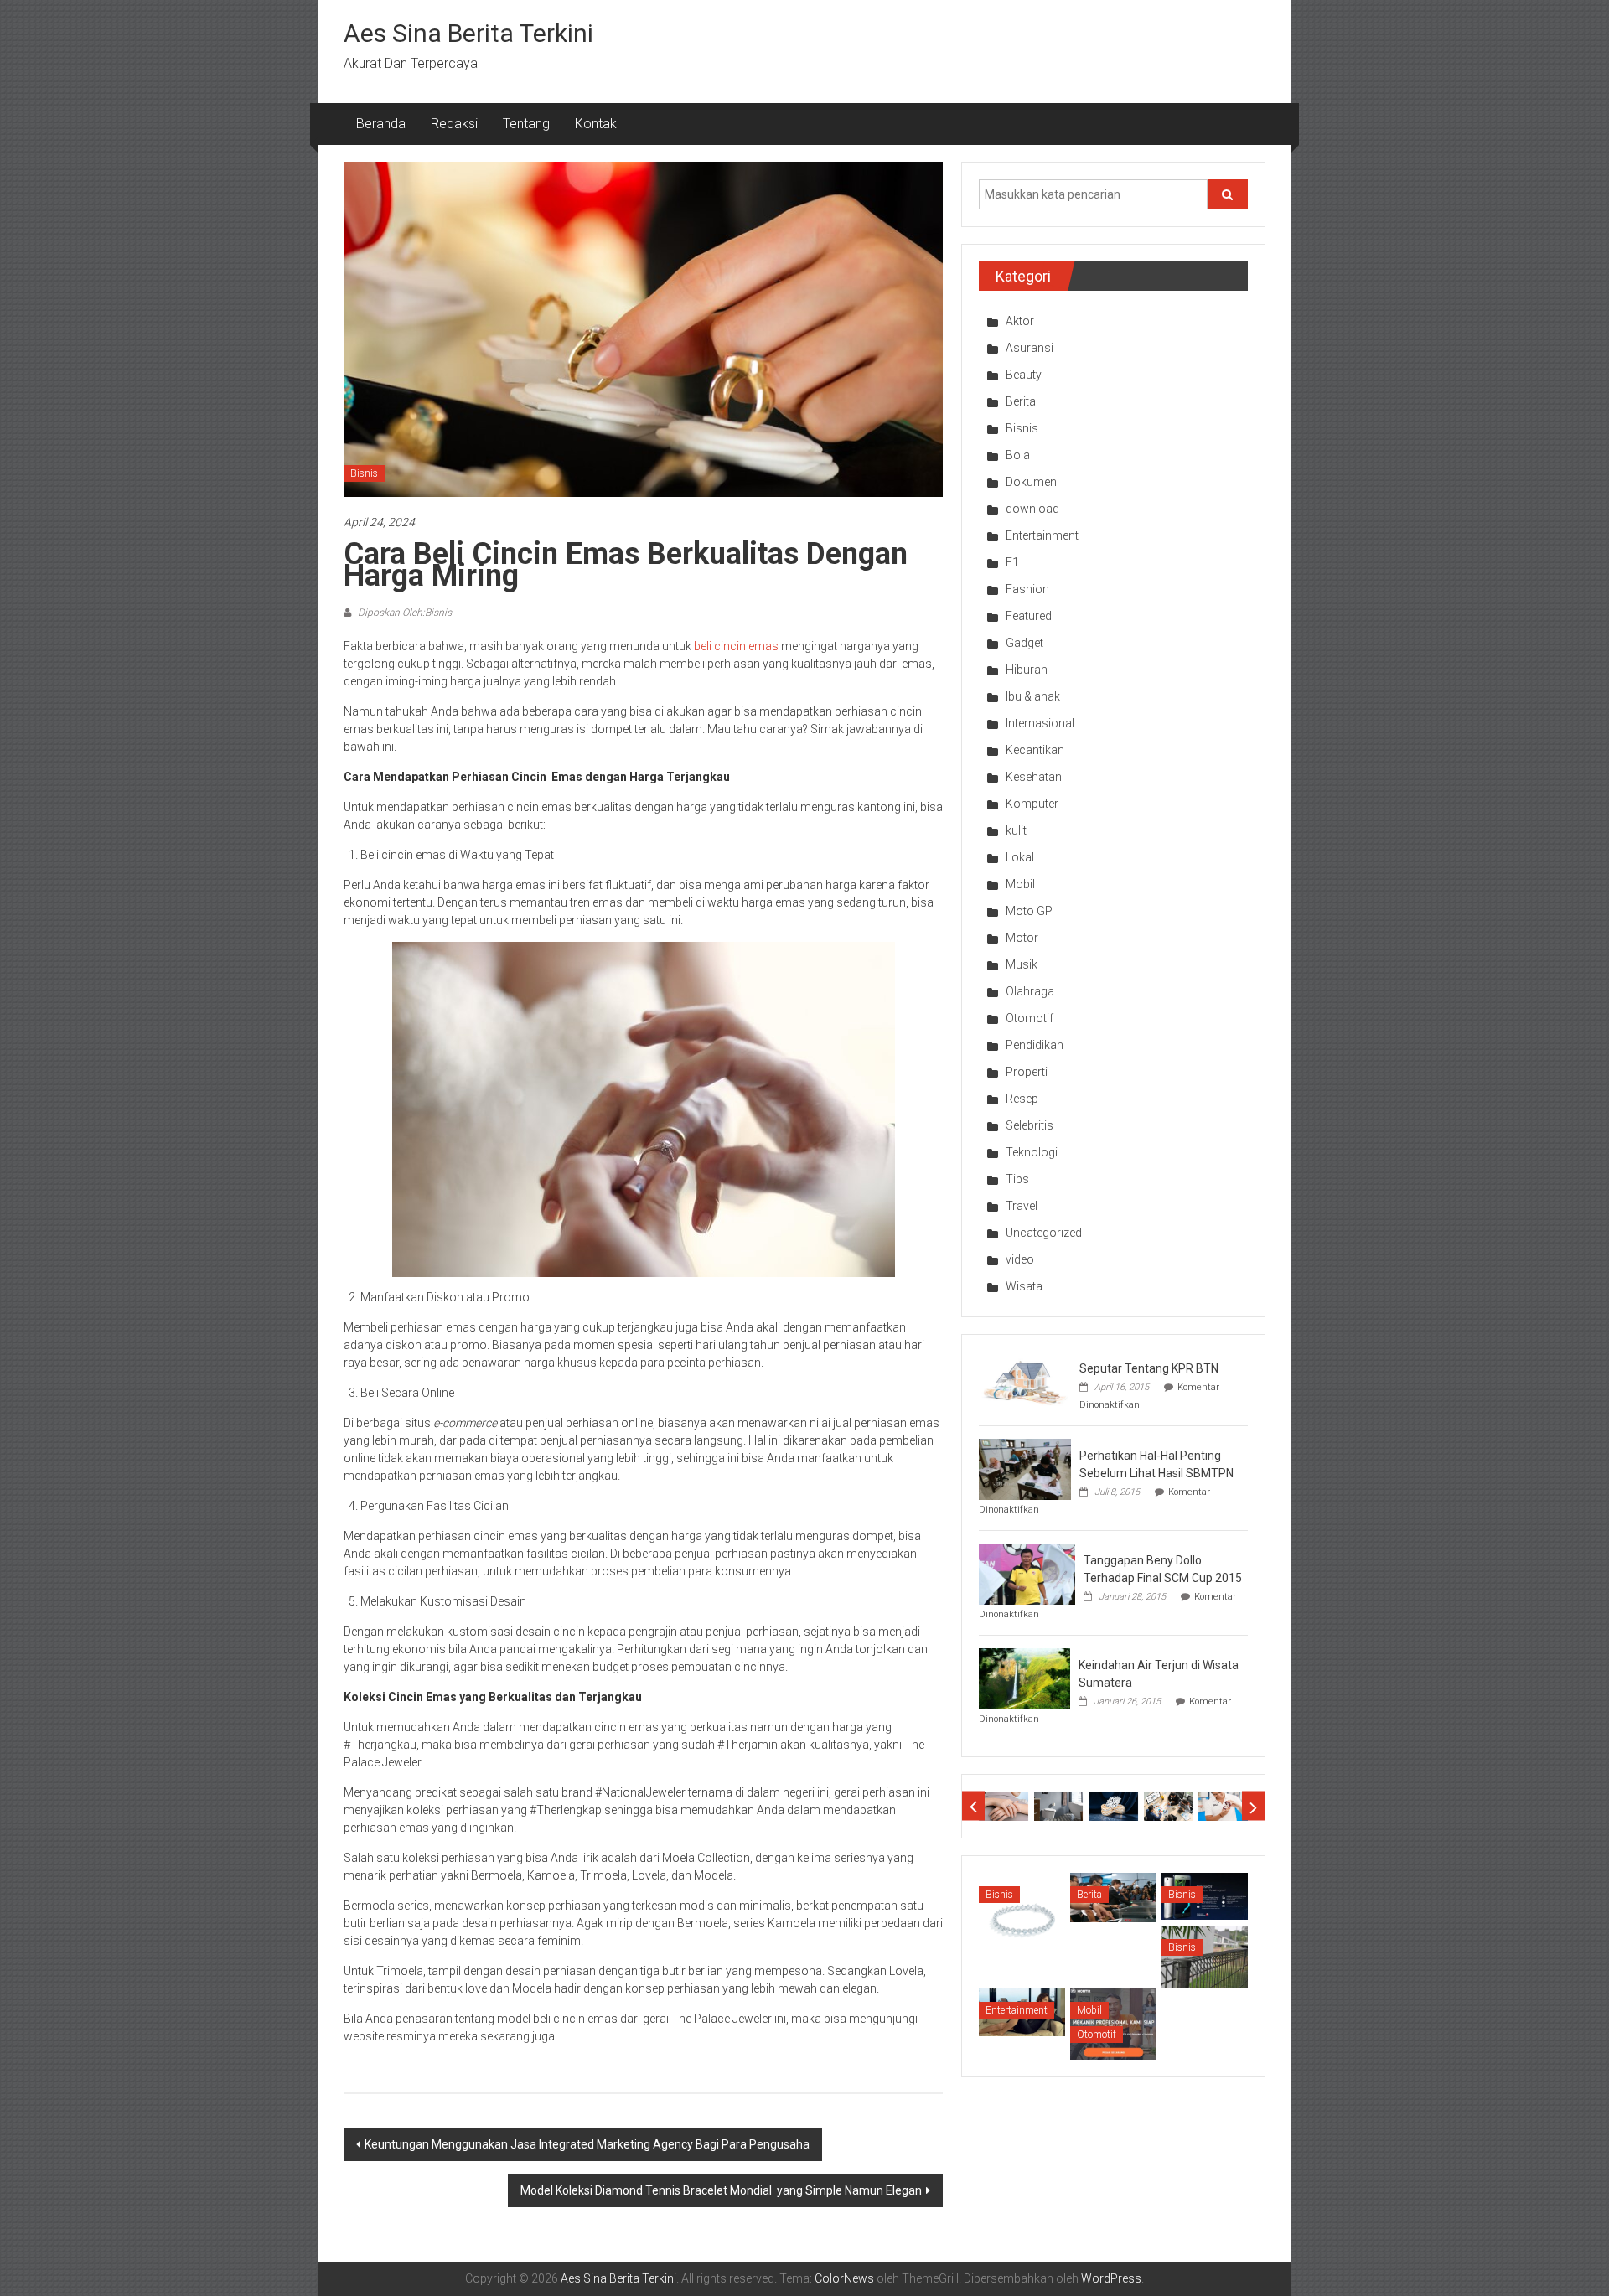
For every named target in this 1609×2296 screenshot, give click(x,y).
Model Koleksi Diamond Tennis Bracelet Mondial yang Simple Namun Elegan (721, 2190)
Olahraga (1030, 991)
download (1032, 509)
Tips (1017, 1179)
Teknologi (1032, 1152)
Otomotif (1030, 1018)
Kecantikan (1035, 750)
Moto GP (1029, 911)
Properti (1027, 1072)
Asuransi (1030, 348)
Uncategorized (1044, 1233)
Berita (1021, 401)
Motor (1022, 938)
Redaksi (454, 124)
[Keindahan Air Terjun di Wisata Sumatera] (1024, 1678)
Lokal (1020, 857)
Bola (1018, 455)
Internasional (1040, 723)
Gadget (1024, 643)
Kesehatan (1034, 777)
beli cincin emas (736, 646)
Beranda (381, 124)
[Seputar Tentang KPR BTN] (1025, 1381)
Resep (1022, 1099)
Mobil (1020, 884)
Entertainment (1042, 535)
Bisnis (364, 473)
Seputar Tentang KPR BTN (1149, 1368)
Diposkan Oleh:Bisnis (404, 613)
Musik (1022, 964)
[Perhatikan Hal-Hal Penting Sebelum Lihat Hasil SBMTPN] (1025, 1468)
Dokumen (1031, 482)
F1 (1012, 562)
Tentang (526, 124)
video (1020, 1259)
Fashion (1027, 589)
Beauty (1024, 375)
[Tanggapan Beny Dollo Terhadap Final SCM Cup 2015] (1027, 1573)
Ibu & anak (1033, 696)
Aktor (1020, 321)
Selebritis (1030, 1125)
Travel (1022, 1206)
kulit (1016, 830)
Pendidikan (1035, 1045)
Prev (973, 1806)
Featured (1029, 616)
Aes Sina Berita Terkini (468, 33)
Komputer (1032, 804)
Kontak (596, 124)
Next (1253, 1806)
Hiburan (1027, 670)
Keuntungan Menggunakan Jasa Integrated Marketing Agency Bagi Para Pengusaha (587, 2144)
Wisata (1024, 1286)
